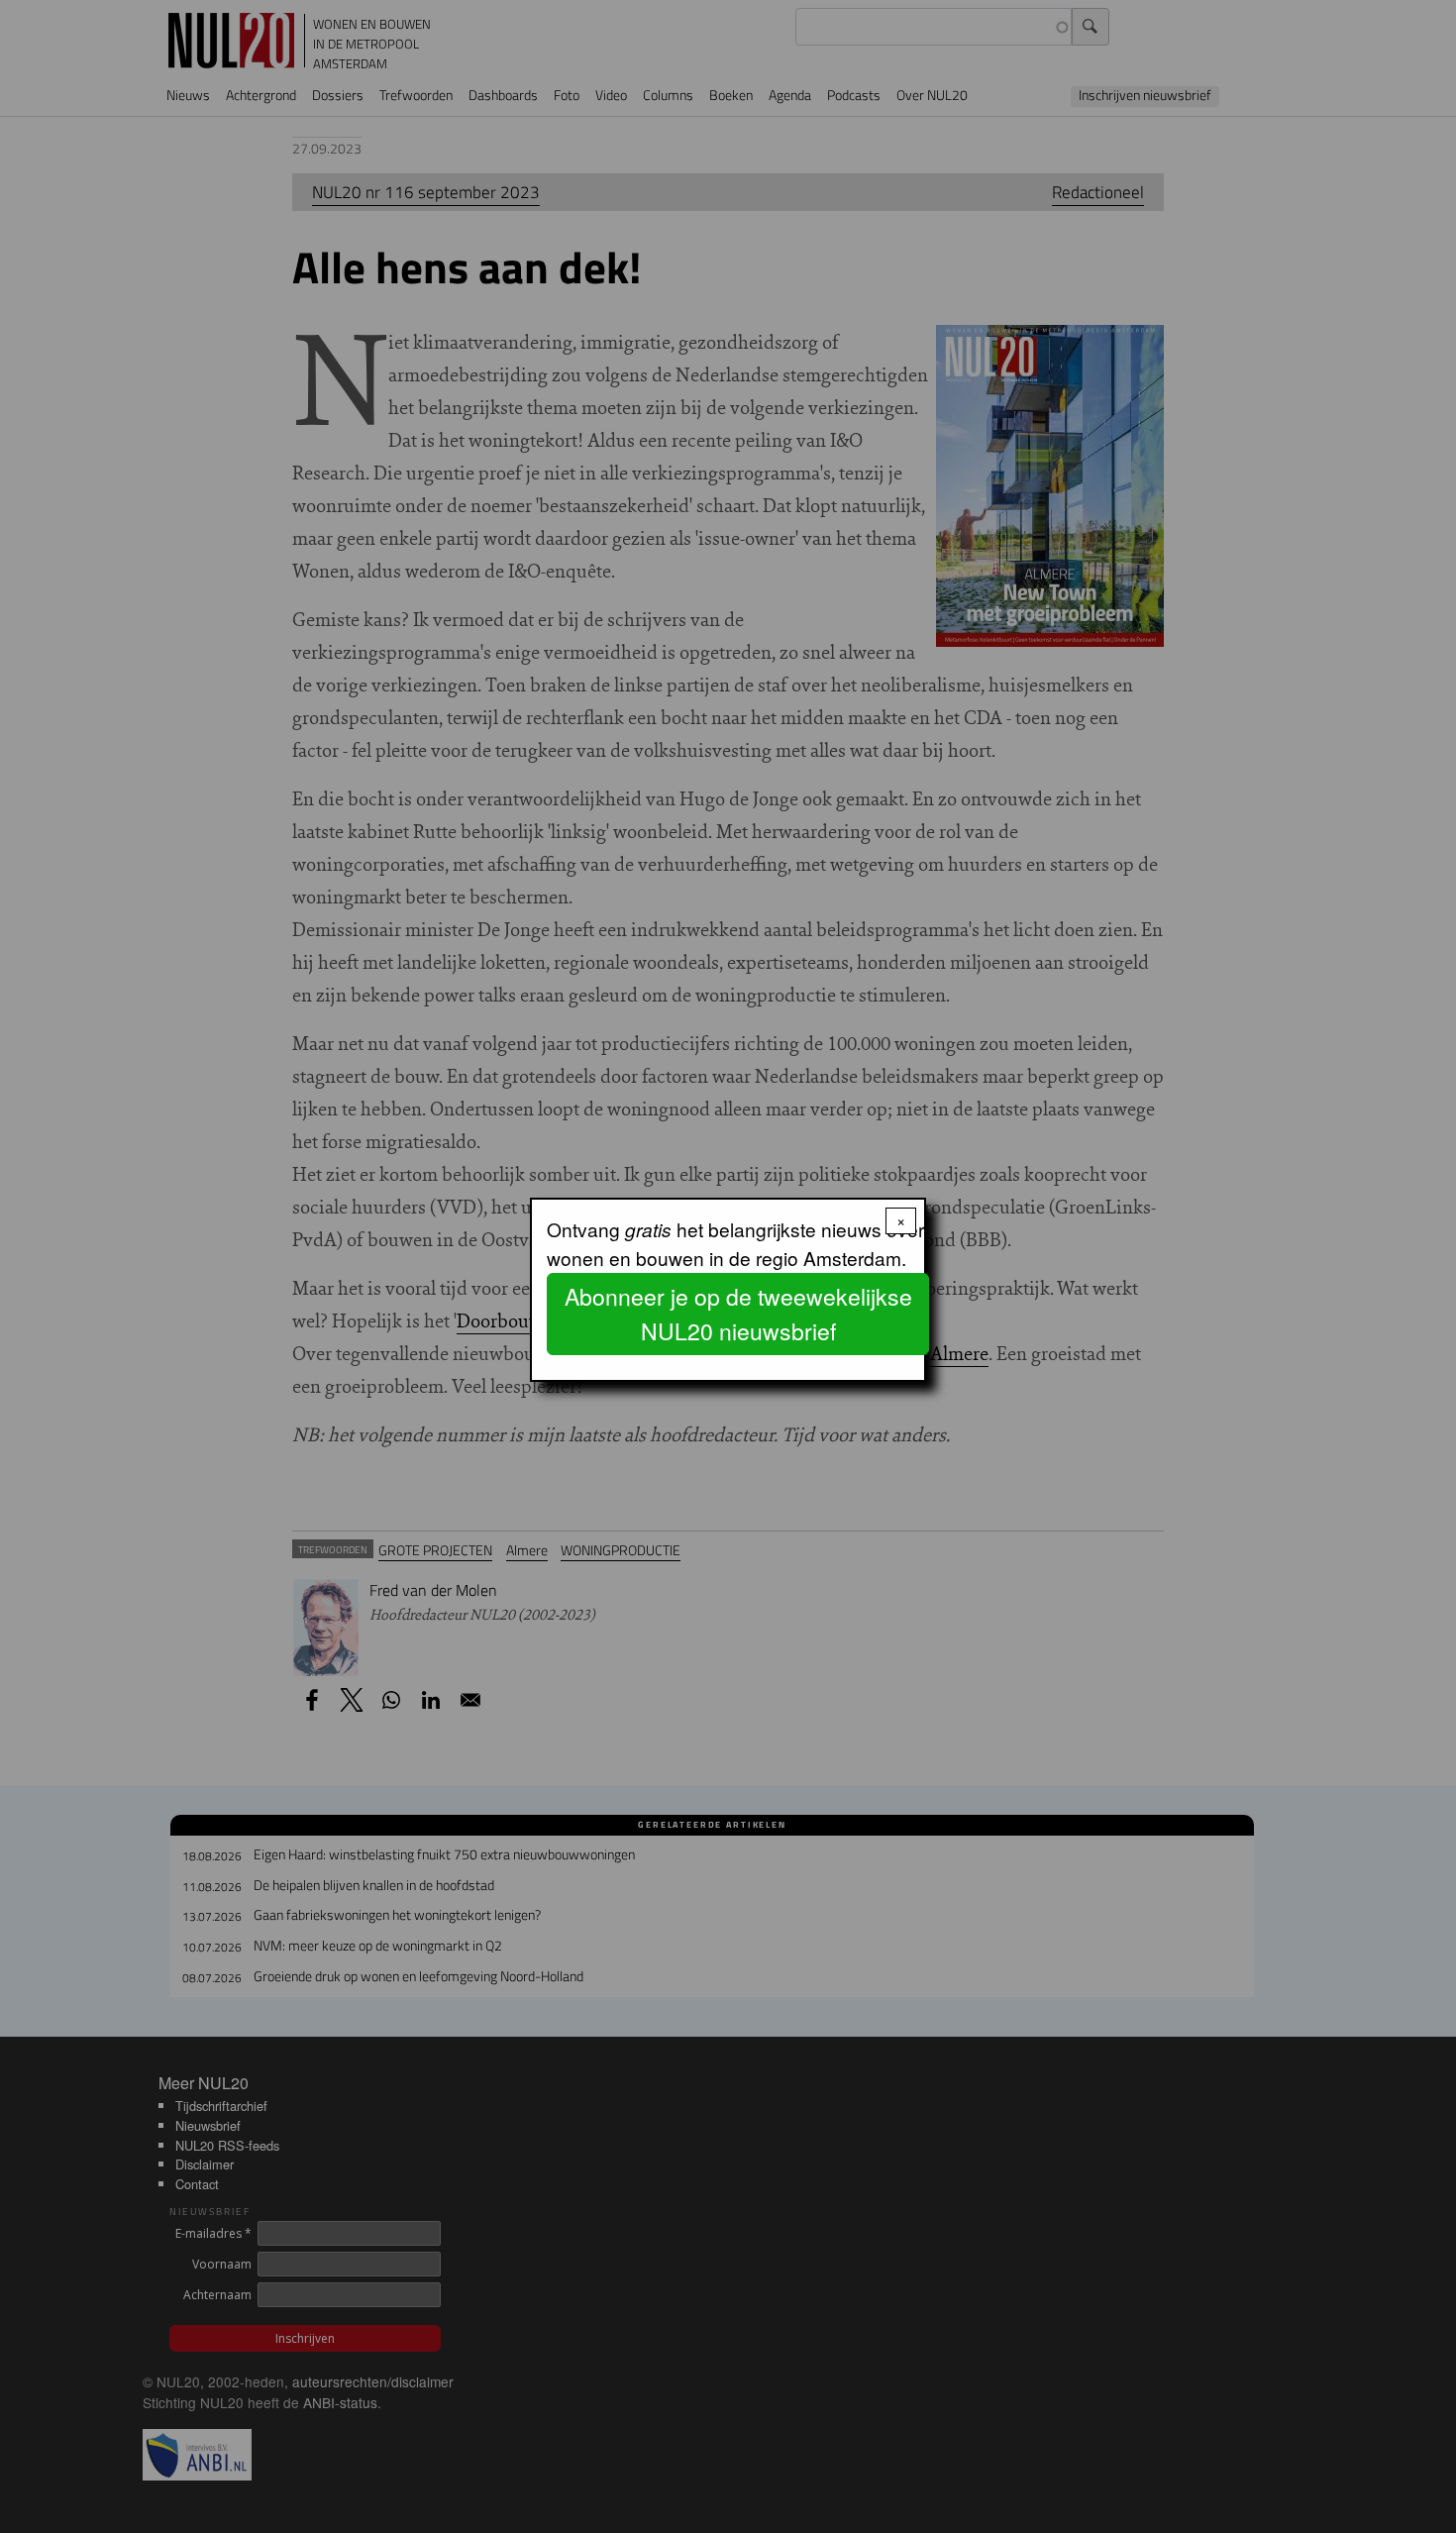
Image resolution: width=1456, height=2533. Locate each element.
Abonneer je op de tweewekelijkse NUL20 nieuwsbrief (738, 1314)
